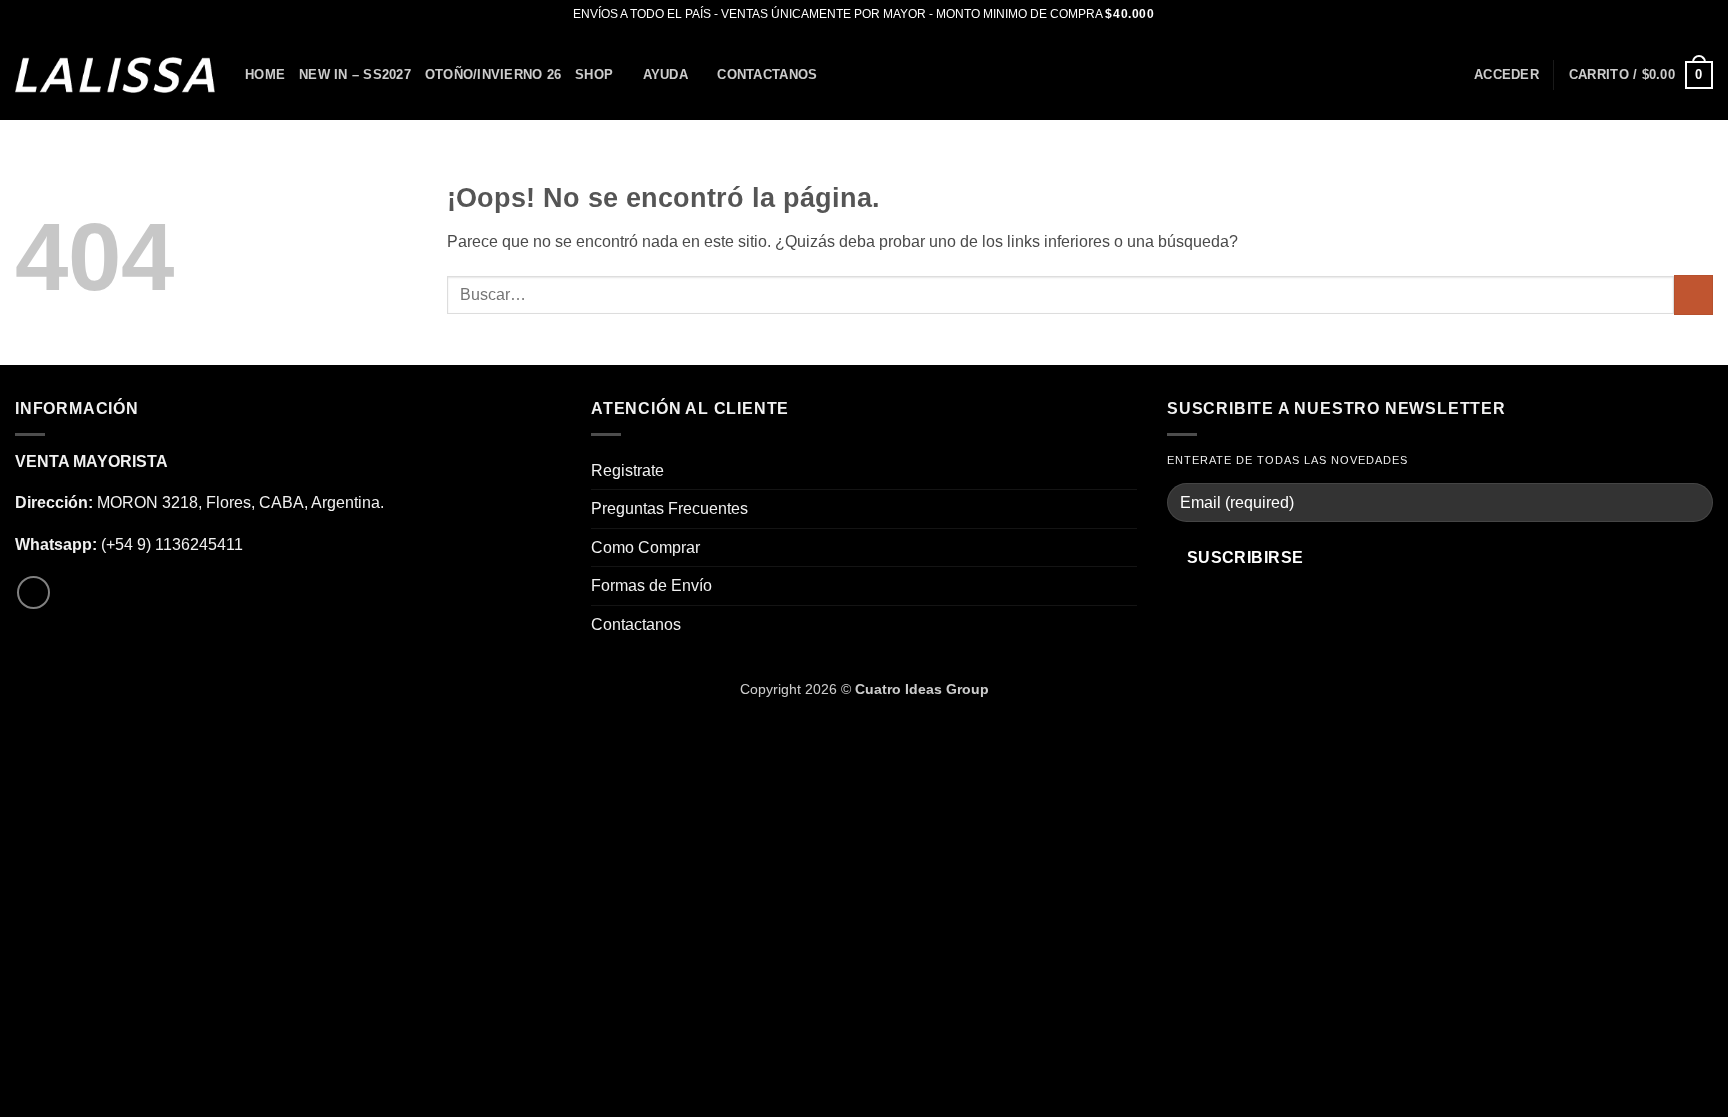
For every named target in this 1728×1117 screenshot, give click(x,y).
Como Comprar (645, 547)
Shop (594, 74)
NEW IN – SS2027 (355, 74)
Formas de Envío (651, 585)
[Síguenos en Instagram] (33, 592)
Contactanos (767, 74)
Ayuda (665, 74)
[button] (1506, 75)
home (265, 74)
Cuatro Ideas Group (922, 689)
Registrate (627, 470)
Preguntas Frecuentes (669, 508)
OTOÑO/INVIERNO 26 (493, 74)
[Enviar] (1693, 294)
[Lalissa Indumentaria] (115, 74)
